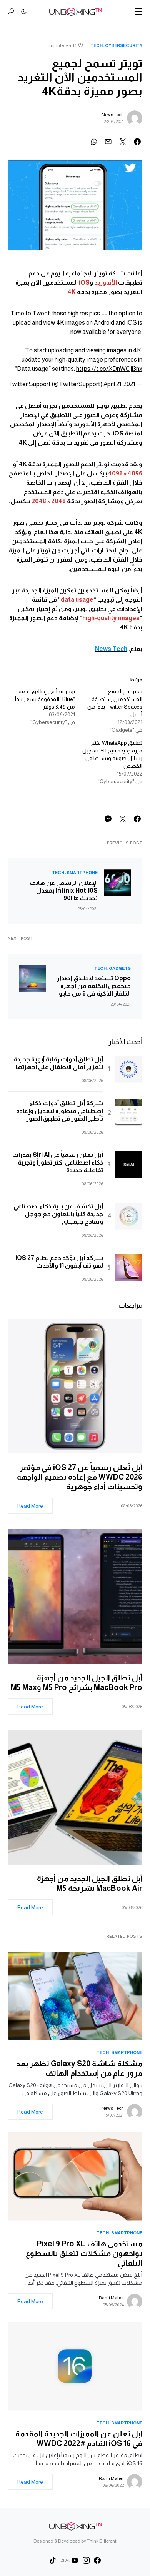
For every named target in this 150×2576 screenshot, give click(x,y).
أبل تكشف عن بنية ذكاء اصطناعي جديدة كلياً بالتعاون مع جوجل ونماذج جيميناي (58, 1214)
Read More (30, 1506)
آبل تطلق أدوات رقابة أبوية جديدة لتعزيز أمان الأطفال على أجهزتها (58, 1063)
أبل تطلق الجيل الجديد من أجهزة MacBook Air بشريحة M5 (90, 1883)
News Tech (113, 115)
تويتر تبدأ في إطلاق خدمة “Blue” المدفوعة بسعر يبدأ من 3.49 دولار (45, 699)
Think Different (102, 2541)
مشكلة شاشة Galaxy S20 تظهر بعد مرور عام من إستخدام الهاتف (79, 2068)
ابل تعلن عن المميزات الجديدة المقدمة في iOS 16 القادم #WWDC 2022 (79, 2438)
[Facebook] (97, 2560)
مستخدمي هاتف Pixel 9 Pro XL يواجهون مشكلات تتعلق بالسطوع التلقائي (84, 2253)
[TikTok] (53, 2560)
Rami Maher (111, 2298)
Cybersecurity (124, 45)
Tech (97, 45)
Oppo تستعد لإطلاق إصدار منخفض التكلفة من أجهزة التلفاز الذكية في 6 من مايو (94, 986)
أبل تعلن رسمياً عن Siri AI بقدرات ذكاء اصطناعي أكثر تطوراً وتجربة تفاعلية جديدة (58, 1162)
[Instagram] (86, 2560)
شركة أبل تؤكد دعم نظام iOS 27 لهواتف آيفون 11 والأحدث (59, 1262)
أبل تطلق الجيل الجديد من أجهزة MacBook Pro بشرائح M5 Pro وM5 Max (75, 1683)
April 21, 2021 (119, 384)
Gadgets (120, 968)
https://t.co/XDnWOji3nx (109, 369)
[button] (138, 12)
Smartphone (82, 873)
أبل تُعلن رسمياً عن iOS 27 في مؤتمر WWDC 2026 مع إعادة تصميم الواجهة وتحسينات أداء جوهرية (80, 1477)
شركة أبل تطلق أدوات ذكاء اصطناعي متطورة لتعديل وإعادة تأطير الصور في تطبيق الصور (60, 1111)
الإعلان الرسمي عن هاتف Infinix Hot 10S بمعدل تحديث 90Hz (64, 890)
